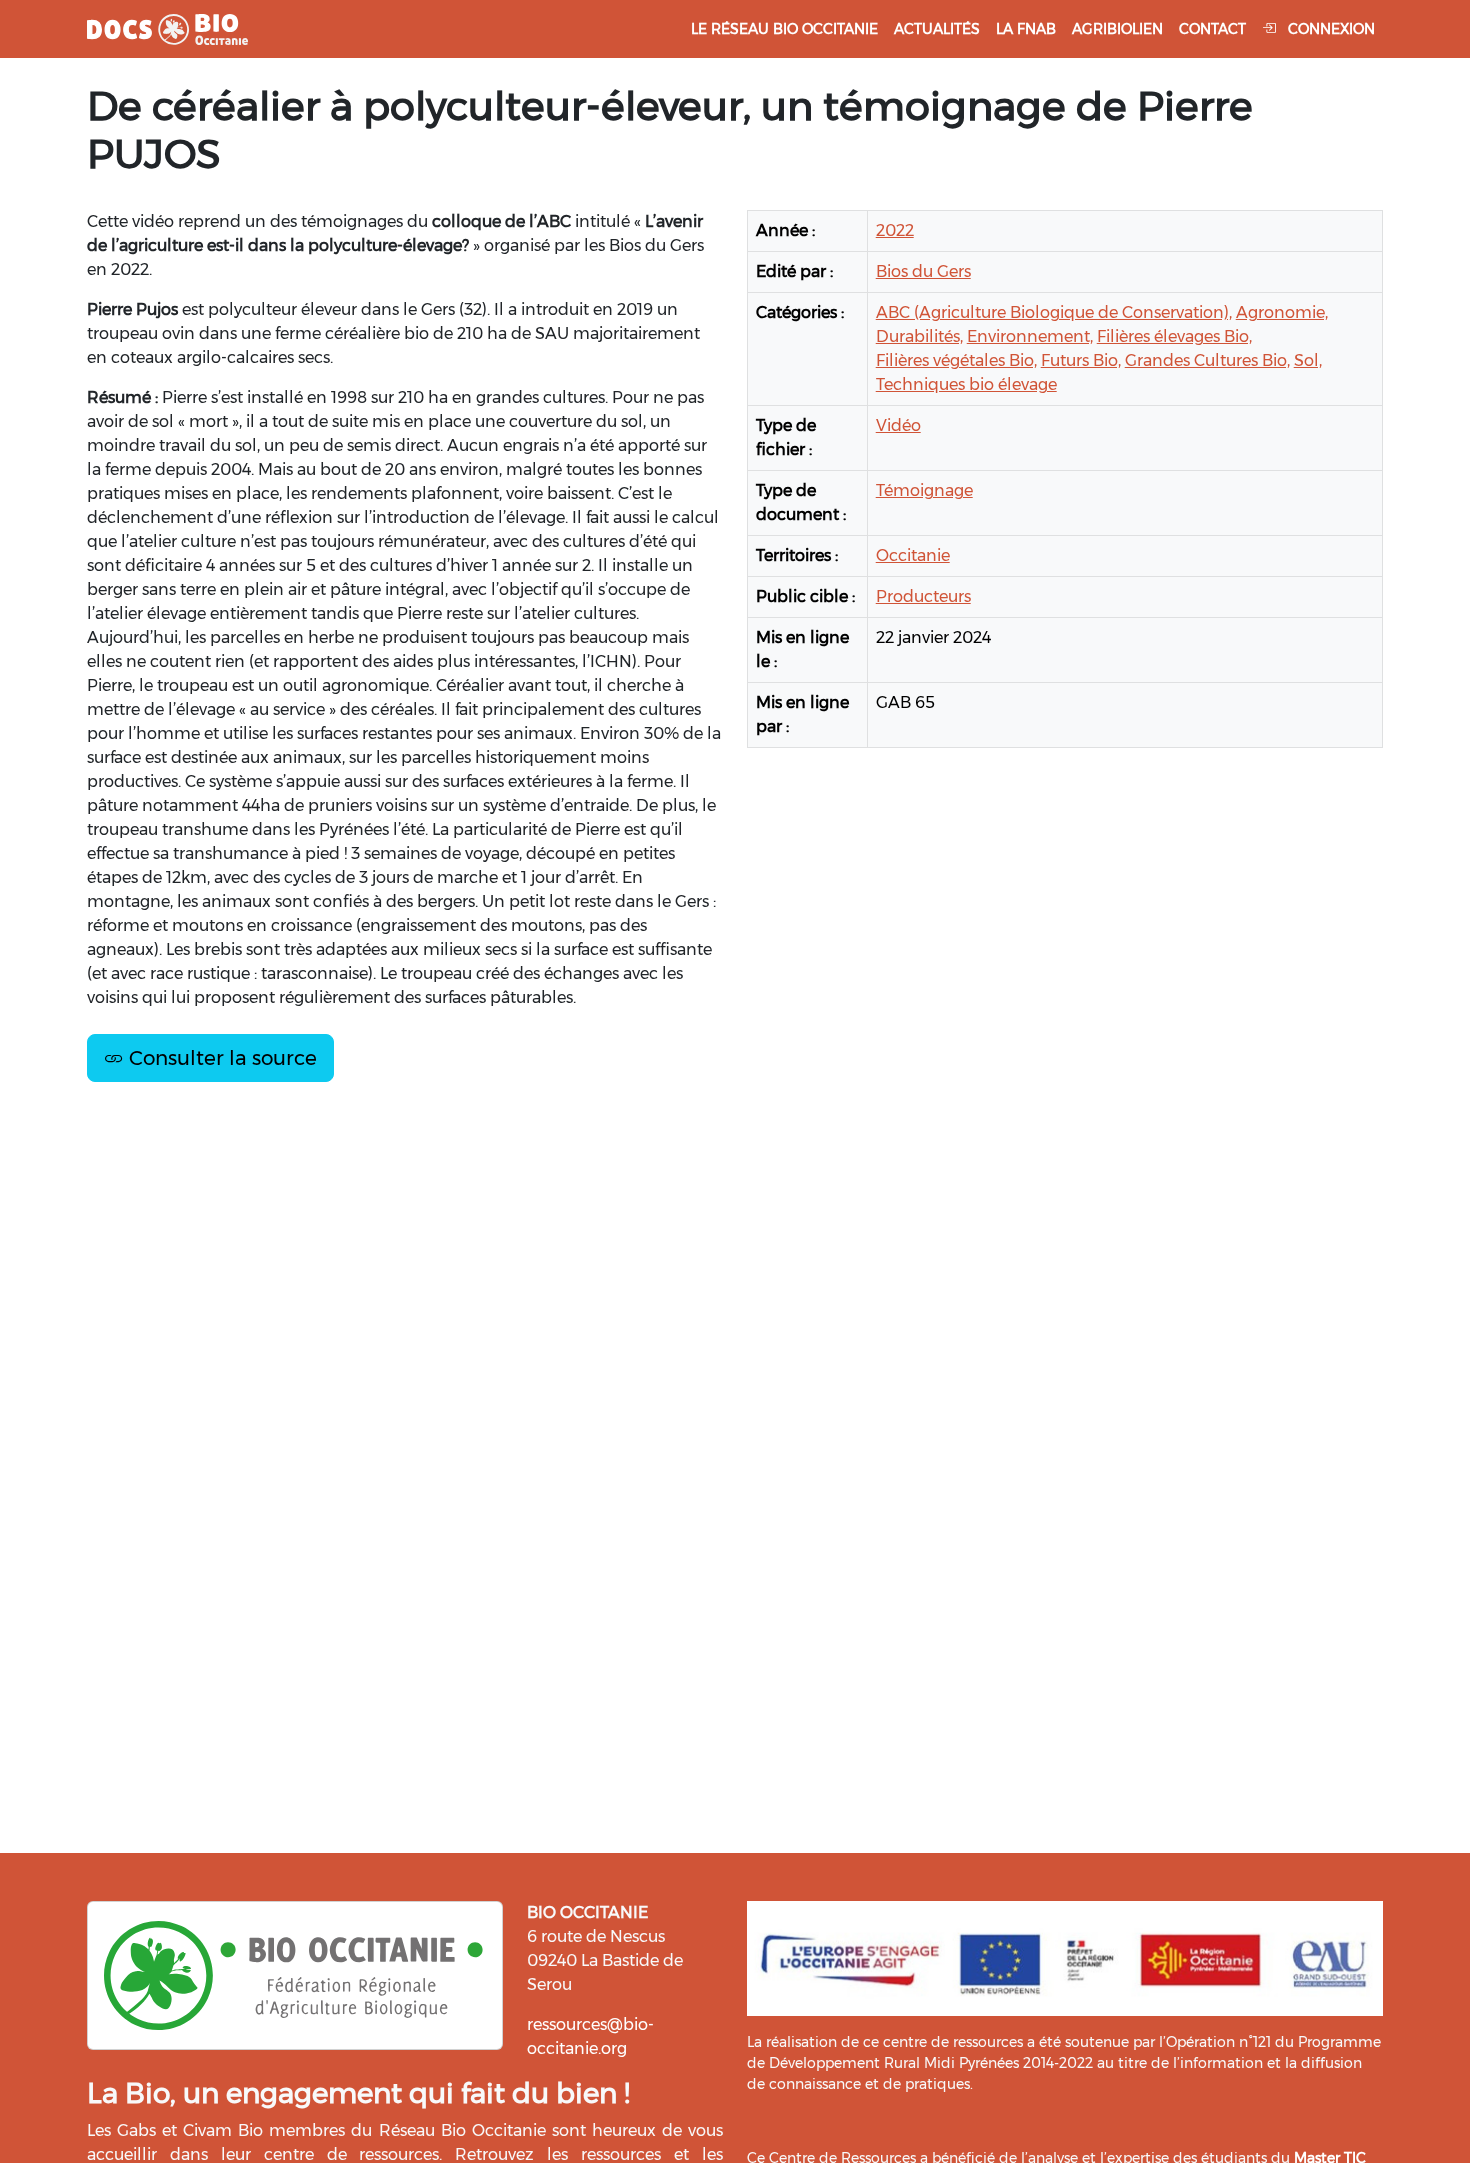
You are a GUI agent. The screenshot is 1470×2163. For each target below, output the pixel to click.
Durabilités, (919, 336)
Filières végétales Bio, (956, 360)
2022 (895, 230)
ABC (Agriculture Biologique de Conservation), (1054, 312)
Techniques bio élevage (966, 384)
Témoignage (924, 490)
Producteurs (923, 596)
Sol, (1308, 360)
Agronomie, (1282, 312)
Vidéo (898, 425)
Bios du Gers (923, 271)
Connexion (1329, 29)
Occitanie (913, 555)
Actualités (937, 29)
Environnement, (1030, 336)
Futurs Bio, (1081, 360)
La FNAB (1026, 29)
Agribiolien (1117, 29)
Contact (1212, 29)
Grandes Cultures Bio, (1207, 360)
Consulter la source (220, 1058)
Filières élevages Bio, (1174, 336)
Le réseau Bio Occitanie (784, 29)
